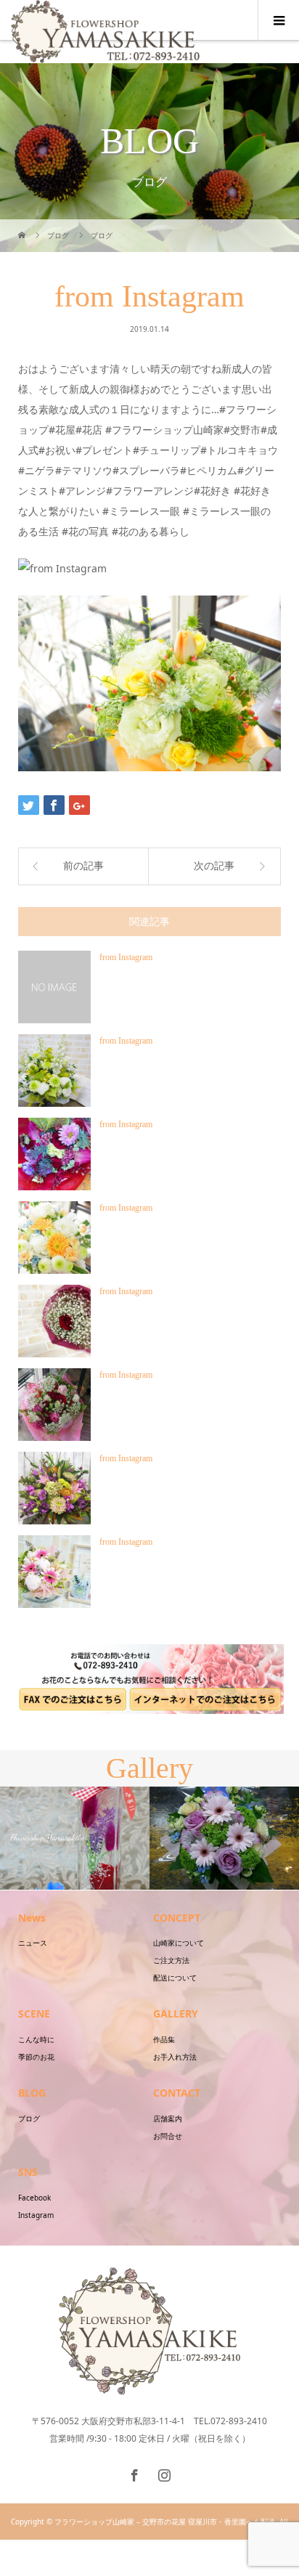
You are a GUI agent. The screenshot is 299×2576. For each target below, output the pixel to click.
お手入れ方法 (175, 2057)
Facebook (34, 2198)
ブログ (29, 2118)
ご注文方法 (171, 1960)
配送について (175, 1978)
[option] (75, 1838)
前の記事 (83, 866)
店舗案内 (168, 2118)
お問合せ (168, 2136)
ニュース (33, 1943)
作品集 (164, 2039)
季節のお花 (36, 2057)
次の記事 (214, 866)
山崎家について (179, 1943)
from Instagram (126, 957)
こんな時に (36, 2039)
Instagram (36, 2215)
